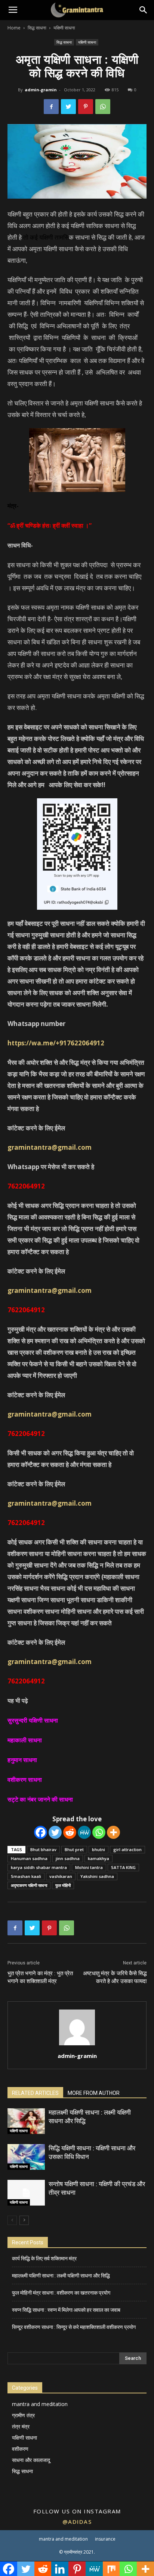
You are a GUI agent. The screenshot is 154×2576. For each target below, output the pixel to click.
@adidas (77, 2522)
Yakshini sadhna (97, 1876)
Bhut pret (74, 1849)
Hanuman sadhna (29, 1858)
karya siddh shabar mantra (39, 1867)
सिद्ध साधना (37, 28)
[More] (113, 1832)
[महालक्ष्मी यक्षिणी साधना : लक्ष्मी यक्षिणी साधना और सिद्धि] (26, 2121)
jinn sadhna (68, 1858)
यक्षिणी (46, 237)
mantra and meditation (40, 2404)
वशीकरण (20, 2449)
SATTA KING (123, 1867)
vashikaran (61, 1876)
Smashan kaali (26, 1876)
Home (14, 28)
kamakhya (98, 1858)
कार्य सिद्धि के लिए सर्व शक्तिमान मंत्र (44, 2258)
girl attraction (127, 1849)
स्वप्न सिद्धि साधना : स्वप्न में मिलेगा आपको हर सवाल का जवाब (66, 2310)
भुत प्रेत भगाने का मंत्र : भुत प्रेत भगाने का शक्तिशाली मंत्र (40, 1977)
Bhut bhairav (43, 1849)
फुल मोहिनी (63, 1885)
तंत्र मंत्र (21, 2426)
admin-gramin (41, 90)
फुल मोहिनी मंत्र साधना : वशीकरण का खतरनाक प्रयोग (61, 2293)
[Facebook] (41, 1832)
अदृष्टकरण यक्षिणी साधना (29, 1885)
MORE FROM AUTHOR (94, 2093)
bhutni (98, 1849)
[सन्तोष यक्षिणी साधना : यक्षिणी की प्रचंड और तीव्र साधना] (26, 2193)
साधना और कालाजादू (31, 2460)
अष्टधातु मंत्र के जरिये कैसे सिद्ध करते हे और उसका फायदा (115, 1977)
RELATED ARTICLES (35, 2093)
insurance (105, 2539)
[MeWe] (84, 1832)
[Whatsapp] (99, 1832)
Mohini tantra (89, 1867)
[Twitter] (55, 1832)
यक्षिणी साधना (64, 28)
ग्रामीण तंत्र (23, 2415)
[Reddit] (70, 1832)
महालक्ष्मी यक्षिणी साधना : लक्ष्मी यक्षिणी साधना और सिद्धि (61, 2276)
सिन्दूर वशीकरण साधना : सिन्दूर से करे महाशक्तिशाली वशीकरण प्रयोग (74, 2327)
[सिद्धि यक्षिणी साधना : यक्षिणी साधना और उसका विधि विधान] (26, 2157)
